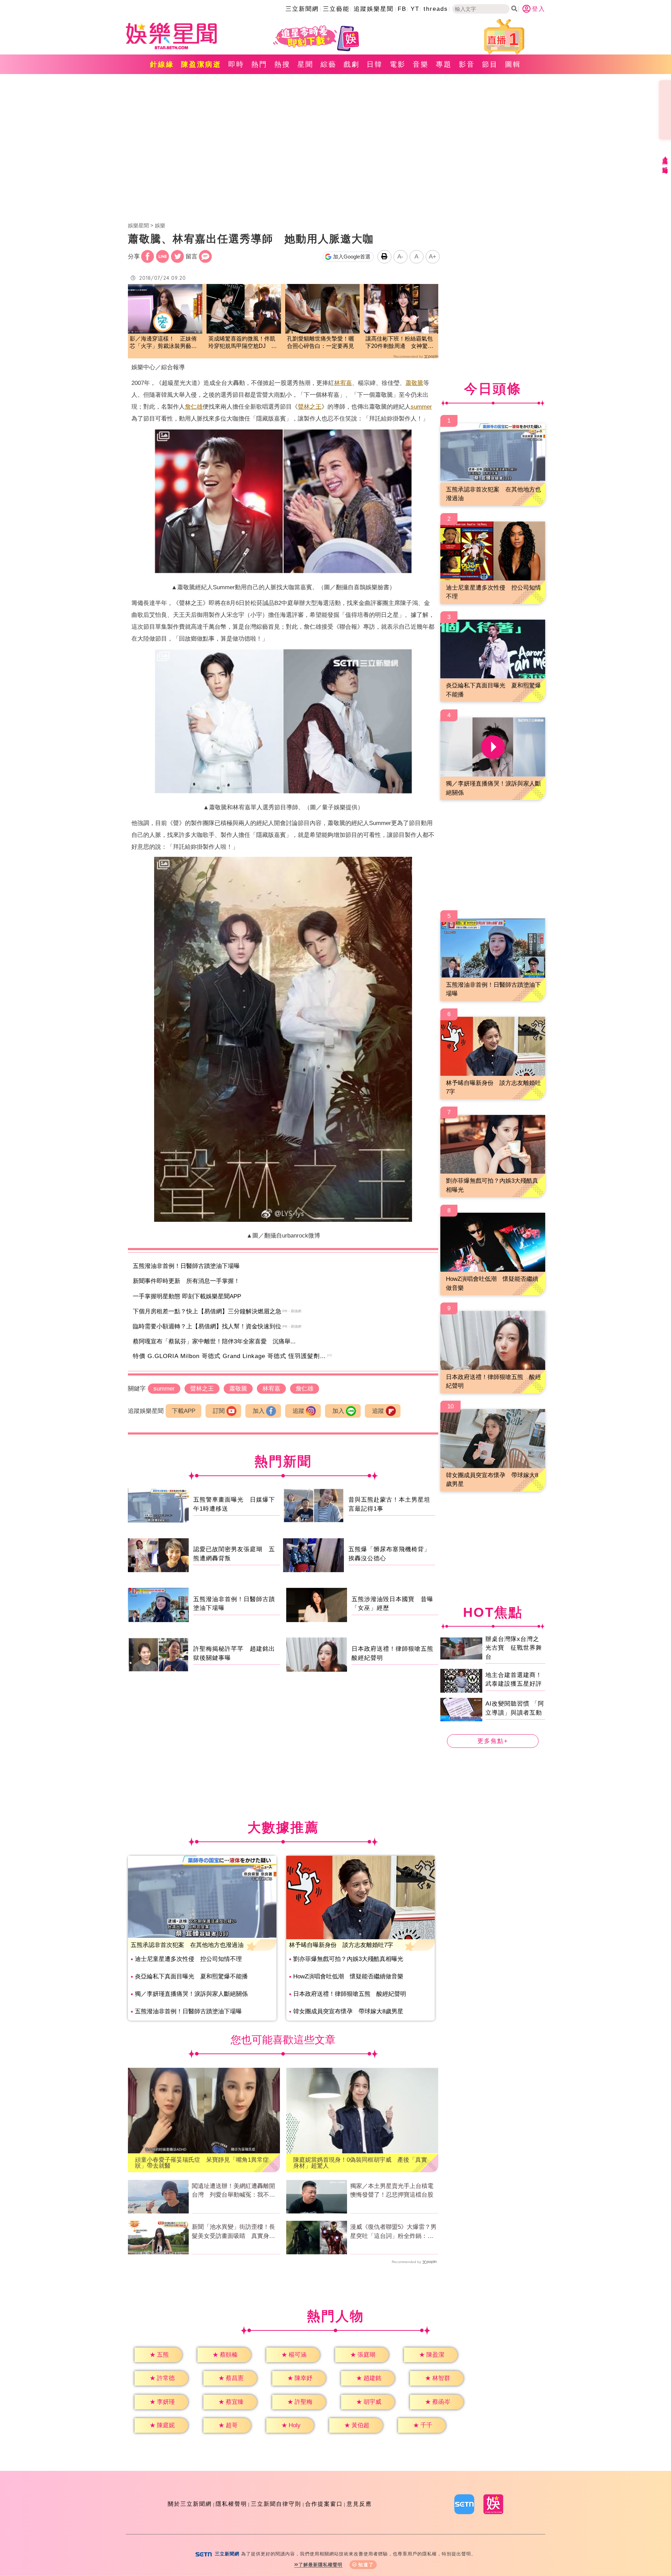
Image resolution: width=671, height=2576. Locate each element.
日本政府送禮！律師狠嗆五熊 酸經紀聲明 (350, 1994)
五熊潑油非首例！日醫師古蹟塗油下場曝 (186, 1266)
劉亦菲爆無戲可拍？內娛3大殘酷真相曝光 (348, 1959)
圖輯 (513, 64)
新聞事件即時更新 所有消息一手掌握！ (186, 1281)
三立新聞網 (302, 9)
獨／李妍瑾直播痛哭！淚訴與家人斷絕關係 (191, 1994)
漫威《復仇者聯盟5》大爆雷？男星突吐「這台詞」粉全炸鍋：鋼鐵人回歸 (393, 2232)
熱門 (259, 64)
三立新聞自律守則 (276, 2504)
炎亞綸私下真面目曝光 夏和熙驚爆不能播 (191, 1976)
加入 (259, 1411)
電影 (398, 64)
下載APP (184, 1411)
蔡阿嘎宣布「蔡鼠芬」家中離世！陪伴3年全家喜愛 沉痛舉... (214, 1341)
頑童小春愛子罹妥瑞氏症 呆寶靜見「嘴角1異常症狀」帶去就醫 (202, 2163)
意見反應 (359, 2504)
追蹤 (298, 1411)
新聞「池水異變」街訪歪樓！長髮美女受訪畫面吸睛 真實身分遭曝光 (233, 2232)
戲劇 (352, 64)
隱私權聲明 (231, 2504)
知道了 (366, 2565)
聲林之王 (310, 407)
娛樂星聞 (138, 225)
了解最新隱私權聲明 (320, 2565)
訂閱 (219, 1411)
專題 (444, 64)
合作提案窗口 (324, 2504)
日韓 (375, 64)
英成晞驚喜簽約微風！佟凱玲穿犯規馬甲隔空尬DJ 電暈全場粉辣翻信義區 (243, 343)
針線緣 (162, 64)
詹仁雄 (194, 407)
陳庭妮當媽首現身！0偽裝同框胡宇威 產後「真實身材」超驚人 (360, 2163)
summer (421, 407)
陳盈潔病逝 (201, 64)
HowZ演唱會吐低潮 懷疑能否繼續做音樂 (348, 1976)
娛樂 (160, 225)
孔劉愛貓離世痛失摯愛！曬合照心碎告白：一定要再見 (320, 342)
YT (415, 9)
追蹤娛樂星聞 (374, 9)
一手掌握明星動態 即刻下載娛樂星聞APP (187, 1296)
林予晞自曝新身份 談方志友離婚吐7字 (341, 1945)
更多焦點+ (493, 1741)
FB (402, 9)
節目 (490, 64)
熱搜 (282, 64)
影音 (467, 64)
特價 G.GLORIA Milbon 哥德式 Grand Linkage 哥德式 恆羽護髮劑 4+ (231, 1356)
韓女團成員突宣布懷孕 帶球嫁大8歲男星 (348, 2011)
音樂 (421, 64)
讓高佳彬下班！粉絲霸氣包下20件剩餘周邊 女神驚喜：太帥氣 (399, 343)
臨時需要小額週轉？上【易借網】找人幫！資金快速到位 (207, 1326)
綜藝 (329, 64)
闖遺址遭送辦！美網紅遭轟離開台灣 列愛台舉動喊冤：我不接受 (233, 2191)
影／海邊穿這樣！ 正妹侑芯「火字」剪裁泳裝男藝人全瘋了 (163, 343)
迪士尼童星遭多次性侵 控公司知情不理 (188, 1959)
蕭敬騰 (414, 383)
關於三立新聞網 (190, 2504)
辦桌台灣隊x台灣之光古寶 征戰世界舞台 (514, 1648)
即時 (236, 64)
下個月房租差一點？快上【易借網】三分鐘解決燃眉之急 (207, 1311)
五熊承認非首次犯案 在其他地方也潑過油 (187, 1945)
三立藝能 (336, 9)
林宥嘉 (343, 383)
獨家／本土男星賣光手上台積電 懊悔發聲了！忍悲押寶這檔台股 (394, 2191)
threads (436, 9)
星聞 (305, 64)
